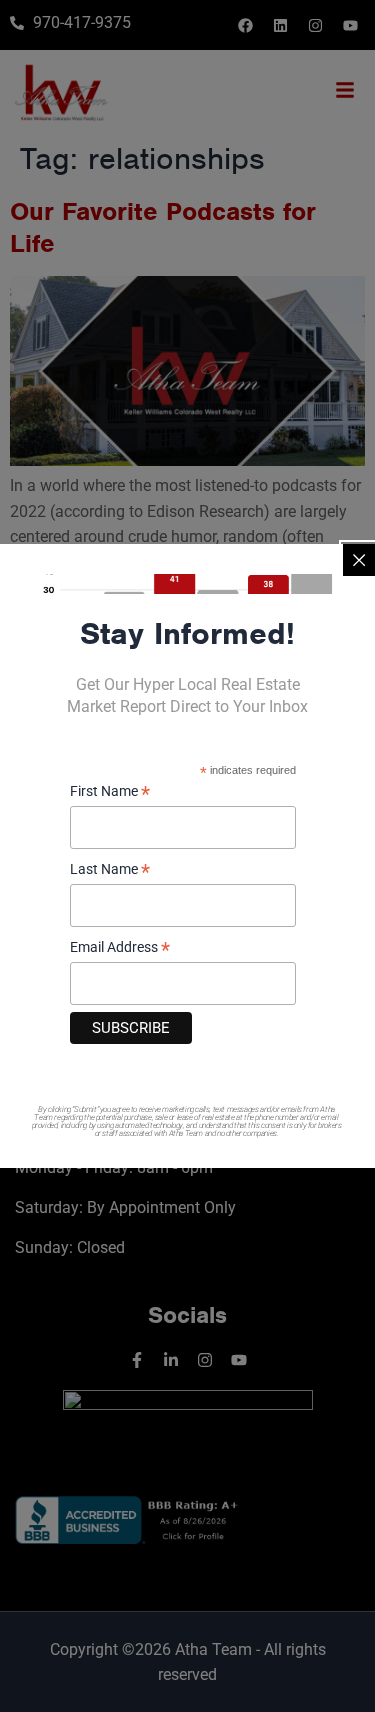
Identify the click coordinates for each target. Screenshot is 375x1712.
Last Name (110, 870)
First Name (110, 792)
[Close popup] (359, 560)
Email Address (120, 948)
